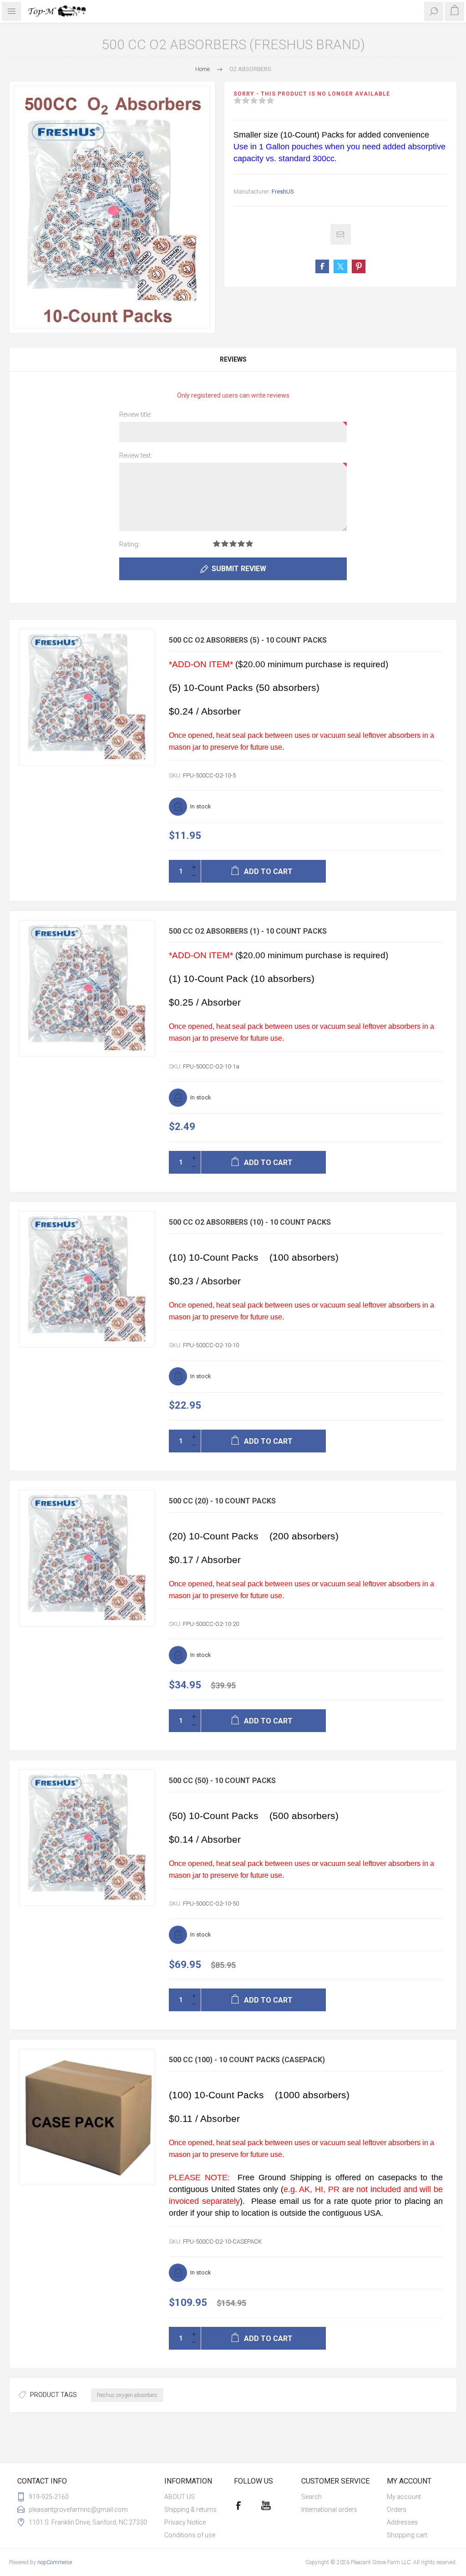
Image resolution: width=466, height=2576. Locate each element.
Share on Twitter (340, 266)
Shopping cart (407, 2535)
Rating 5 (249, 544)
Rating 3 (233, 544)
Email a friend (341, 234)
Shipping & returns (190, 2510)
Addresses (402, 2522)
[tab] (233, 359)
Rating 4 (241, 544)
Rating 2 (225, 544)
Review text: (136, 455)
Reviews (233, 359)
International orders (329, 2510)
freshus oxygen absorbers (127, 2395)
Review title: (135, 414)
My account (404, 2497)
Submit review (239, 569)
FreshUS (283, 192)
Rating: (129, 544)
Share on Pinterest (359, 266)
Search (312, 2497)
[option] (112, 207)
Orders (397, 2510)
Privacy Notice (185, 2522)
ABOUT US (180, 2497)
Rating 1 (217, 544)
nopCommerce (55, 2562)
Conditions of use (190, 2535)
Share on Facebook (322, 266)
